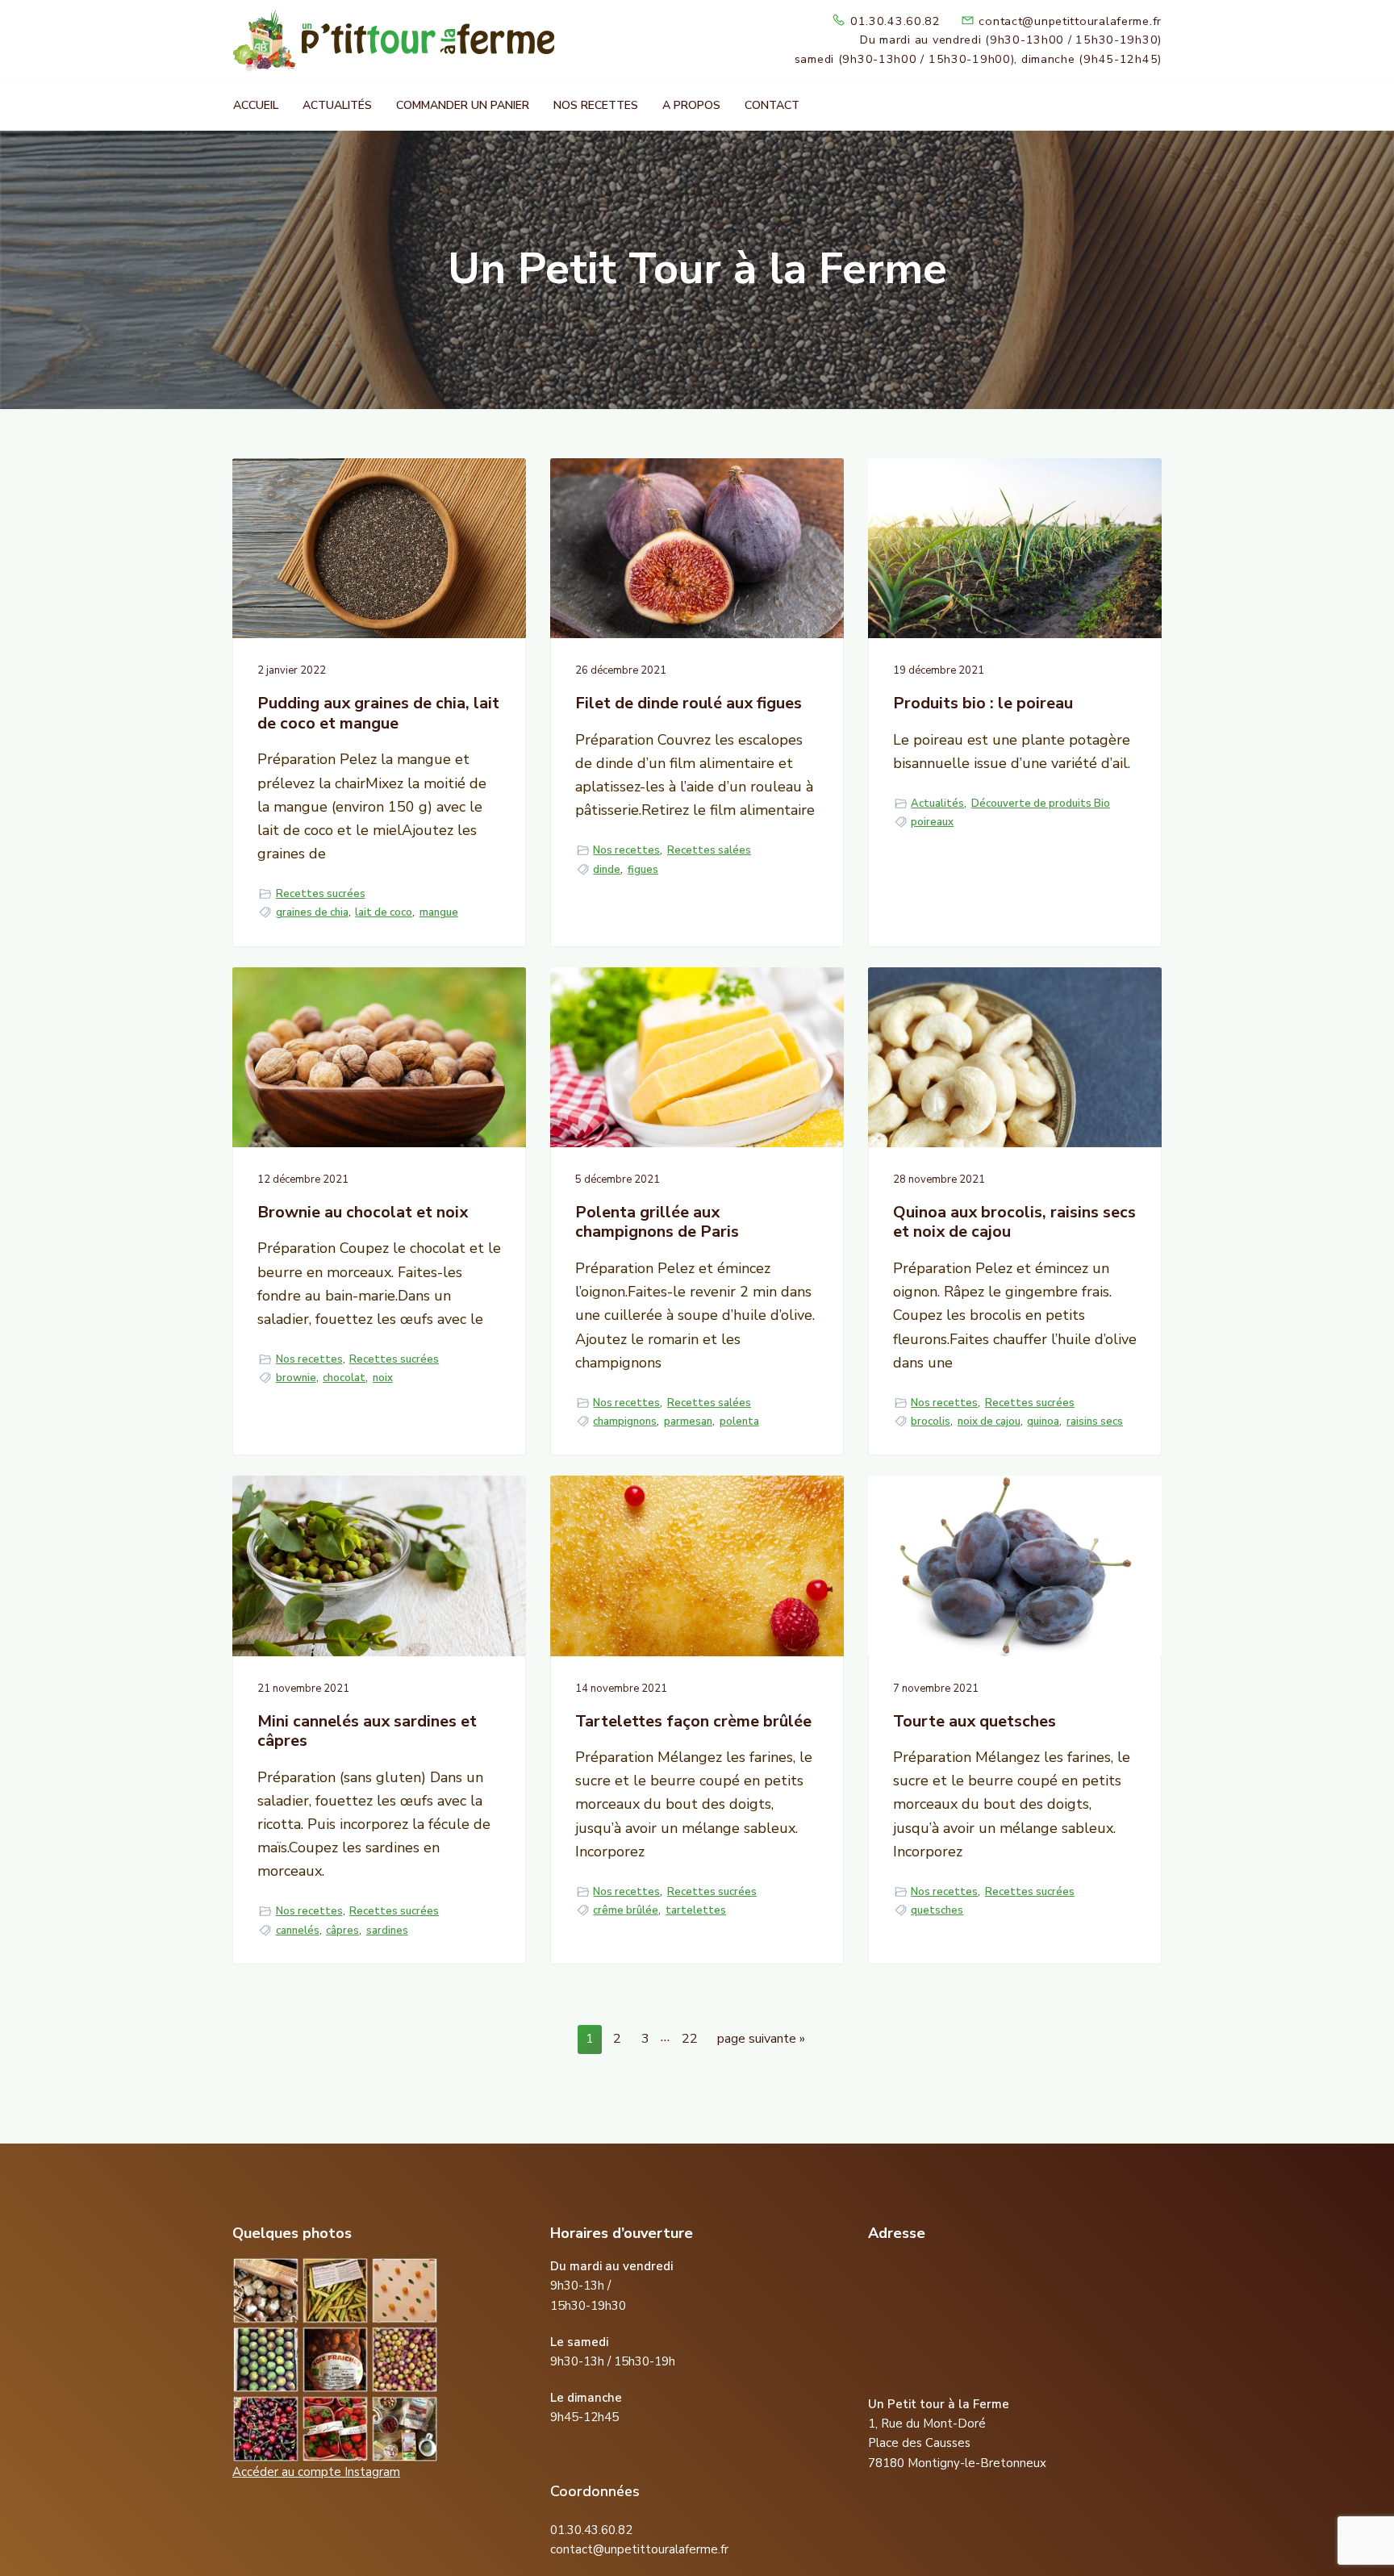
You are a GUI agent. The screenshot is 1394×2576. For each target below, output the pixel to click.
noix (383, 1378)
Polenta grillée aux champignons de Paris (657, 1223)
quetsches (937, 1910)
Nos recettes (626, 850)
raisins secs (1095, 1422)
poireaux (932, 822)
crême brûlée (626, 1910)
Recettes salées (709, 850)
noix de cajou (989, 1422)
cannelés (298, 1931)
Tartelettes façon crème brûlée (693, 1722)
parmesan (688, 1422)
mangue (439, 912)
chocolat (344, 1378)
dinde (607, 870)
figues (643, 870)
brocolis (931, 1422)
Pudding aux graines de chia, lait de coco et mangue (378, 714)
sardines (387, 1931)
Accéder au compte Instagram (316, 2472)
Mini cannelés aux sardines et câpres (367, 1732)
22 (693, 2038)
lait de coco (384, 912)
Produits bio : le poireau (983, 704)
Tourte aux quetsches (975, 1722)
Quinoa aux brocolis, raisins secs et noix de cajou (1014, 1223)
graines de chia (312, 912)
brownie (296, 1378)
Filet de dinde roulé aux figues (689, 704)
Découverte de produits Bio (1041, 804)
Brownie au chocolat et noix (363, 1213)
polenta (739, 1422)
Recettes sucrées (321, 894)
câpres (342, 1931)
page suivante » (761, 2042)
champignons (625, 1422)
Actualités (937, 804)
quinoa (1043, 1422)
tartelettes (696, 1910)
